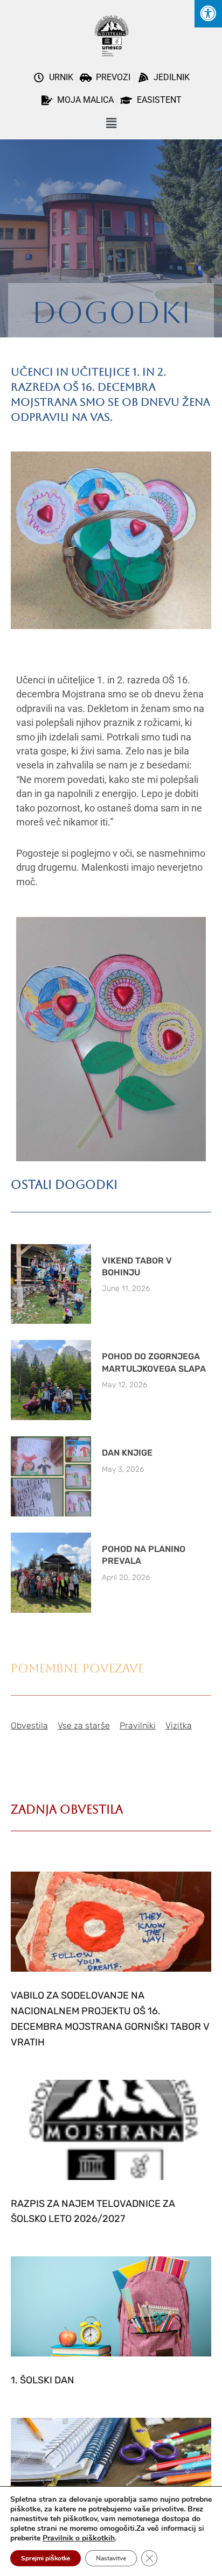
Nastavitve (111, 2558)
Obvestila (29, 1725)
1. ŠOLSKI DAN (43, 2380)
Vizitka (179, 1725)
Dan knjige (127, 1453)
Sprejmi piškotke (46, 2558)
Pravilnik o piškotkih (79, 2538)
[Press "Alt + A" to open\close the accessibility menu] (208, 14)
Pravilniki (138, 1725)
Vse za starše (84, 1725)
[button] (111, 124)
